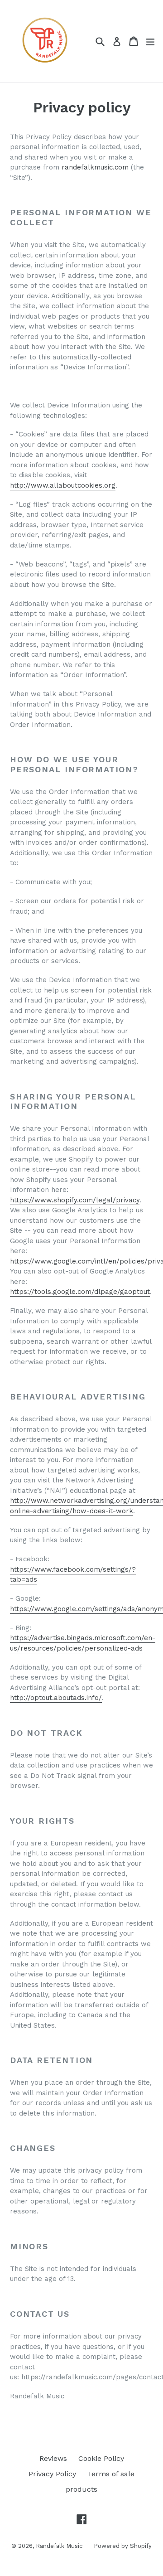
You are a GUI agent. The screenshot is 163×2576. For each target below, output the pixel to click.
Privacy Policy (52, 2474)
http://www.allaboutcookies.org (63, 485)
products (81, 2489)
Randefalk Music (59, 2546)
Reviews (53, 2458)
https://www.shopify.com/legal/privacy (75, 1200)
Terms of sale (111, 2474)
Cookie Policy (101, 2458)
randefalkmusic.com (95, 167)
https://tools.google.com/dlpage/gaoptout (80, 1292)
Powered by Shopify (123, 2546)
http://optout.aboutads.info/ (56, 1698)
